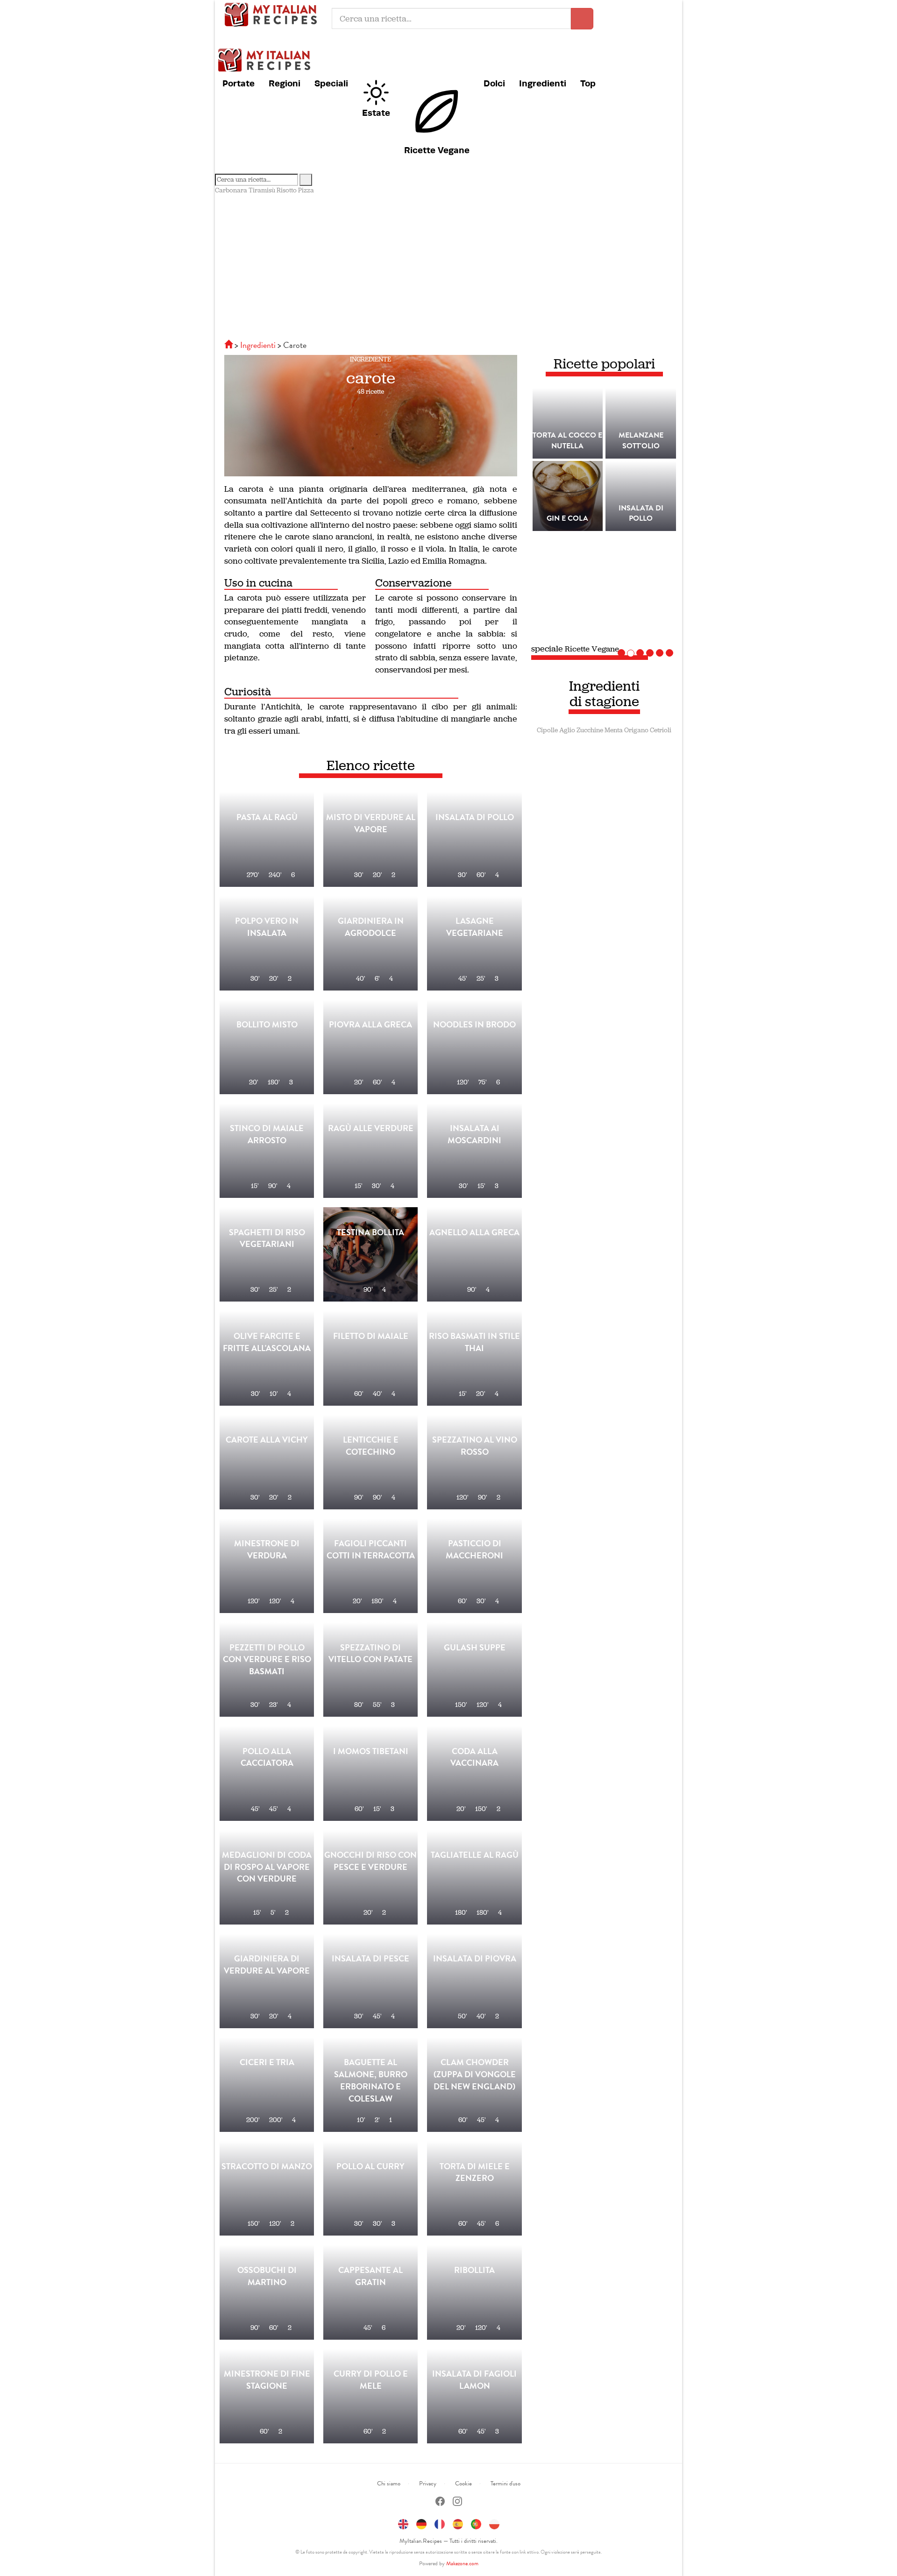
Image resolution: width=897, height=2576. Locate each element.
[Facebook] (440, 2502)
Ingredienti (543, 83)
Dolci (494, 83)
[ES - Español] (458, 2523)
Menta (614, 730)
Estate (376, 113)
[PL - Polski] (494, 2523)
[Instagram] (457, 2502)
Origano (636, 730)
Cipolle (547, 730)
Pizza (306, 190)
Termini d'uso (505, 2484)
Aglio (567, 730)
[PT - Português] (476, 2523)
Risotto (287, 190)
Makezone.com (462, 2563)
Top (588, 83)
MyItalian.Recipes (273, 14)
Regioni (285, 83)
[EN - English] (403, 2523)
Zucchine (590, 730)
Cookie (463, 2484)
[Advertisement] (448, 265)
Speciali (331, 83)
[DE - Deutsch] (421, 2523)
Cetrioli (661, 730)
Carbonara (231, 190)
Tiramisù (262, 190)
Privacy (428, 2484)
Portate (238, 83)
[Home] (229, 345)
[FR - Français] (440, 2523)
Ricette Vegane (437, 150)
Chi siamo (389, 2484)
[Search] (306, 180)
